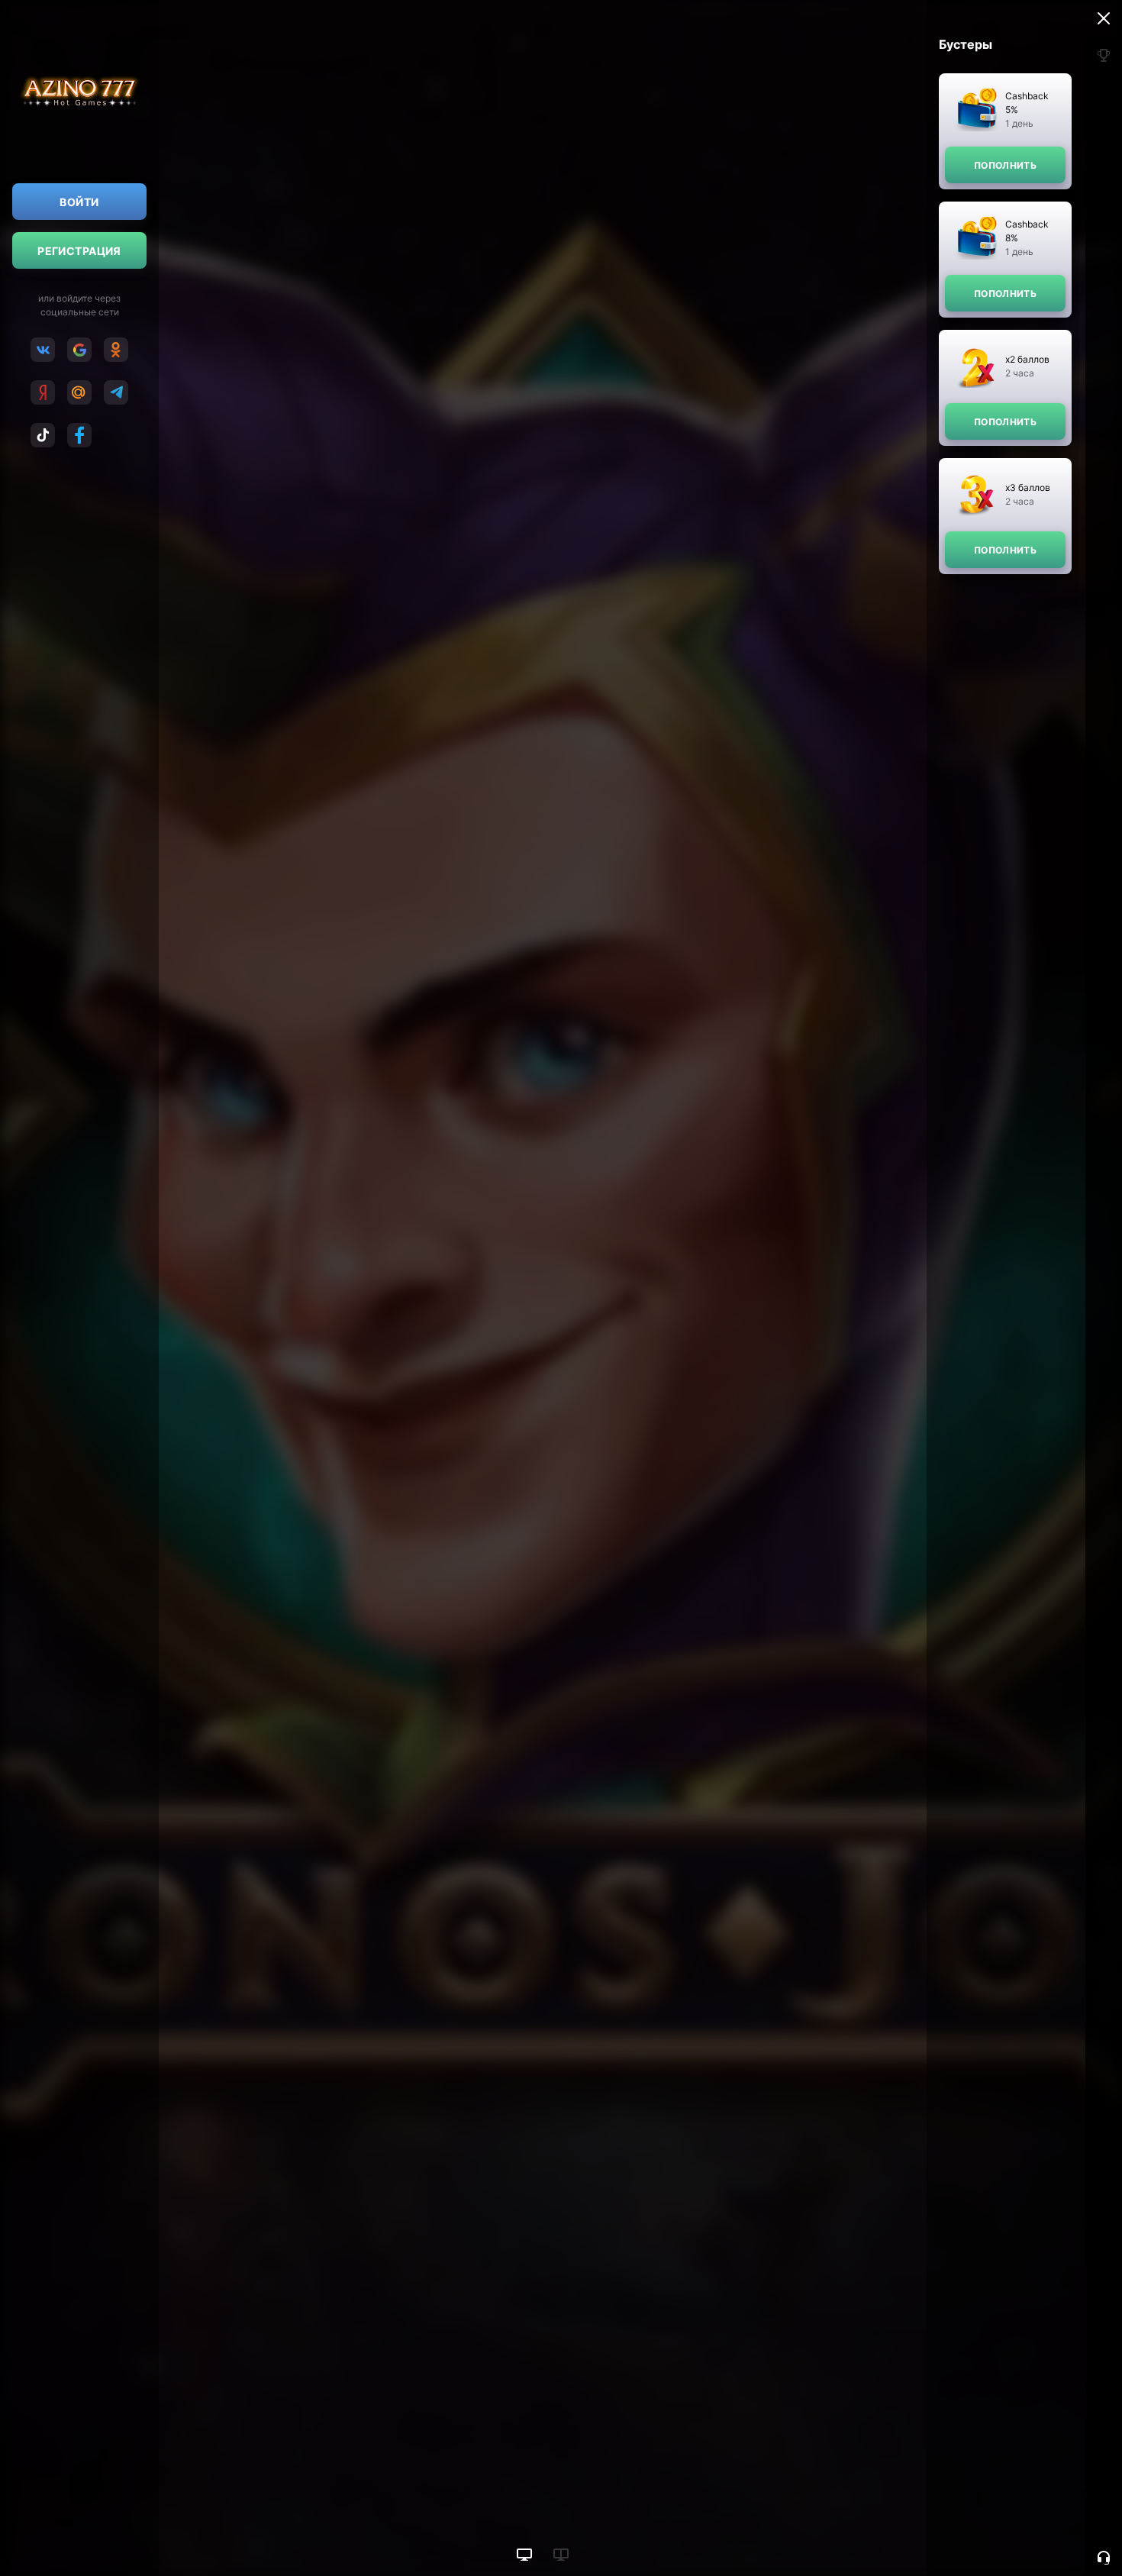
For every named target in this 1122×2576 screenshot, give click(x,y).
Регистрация (79, 251)
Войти (79, 202)
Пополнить (1005, 165)
